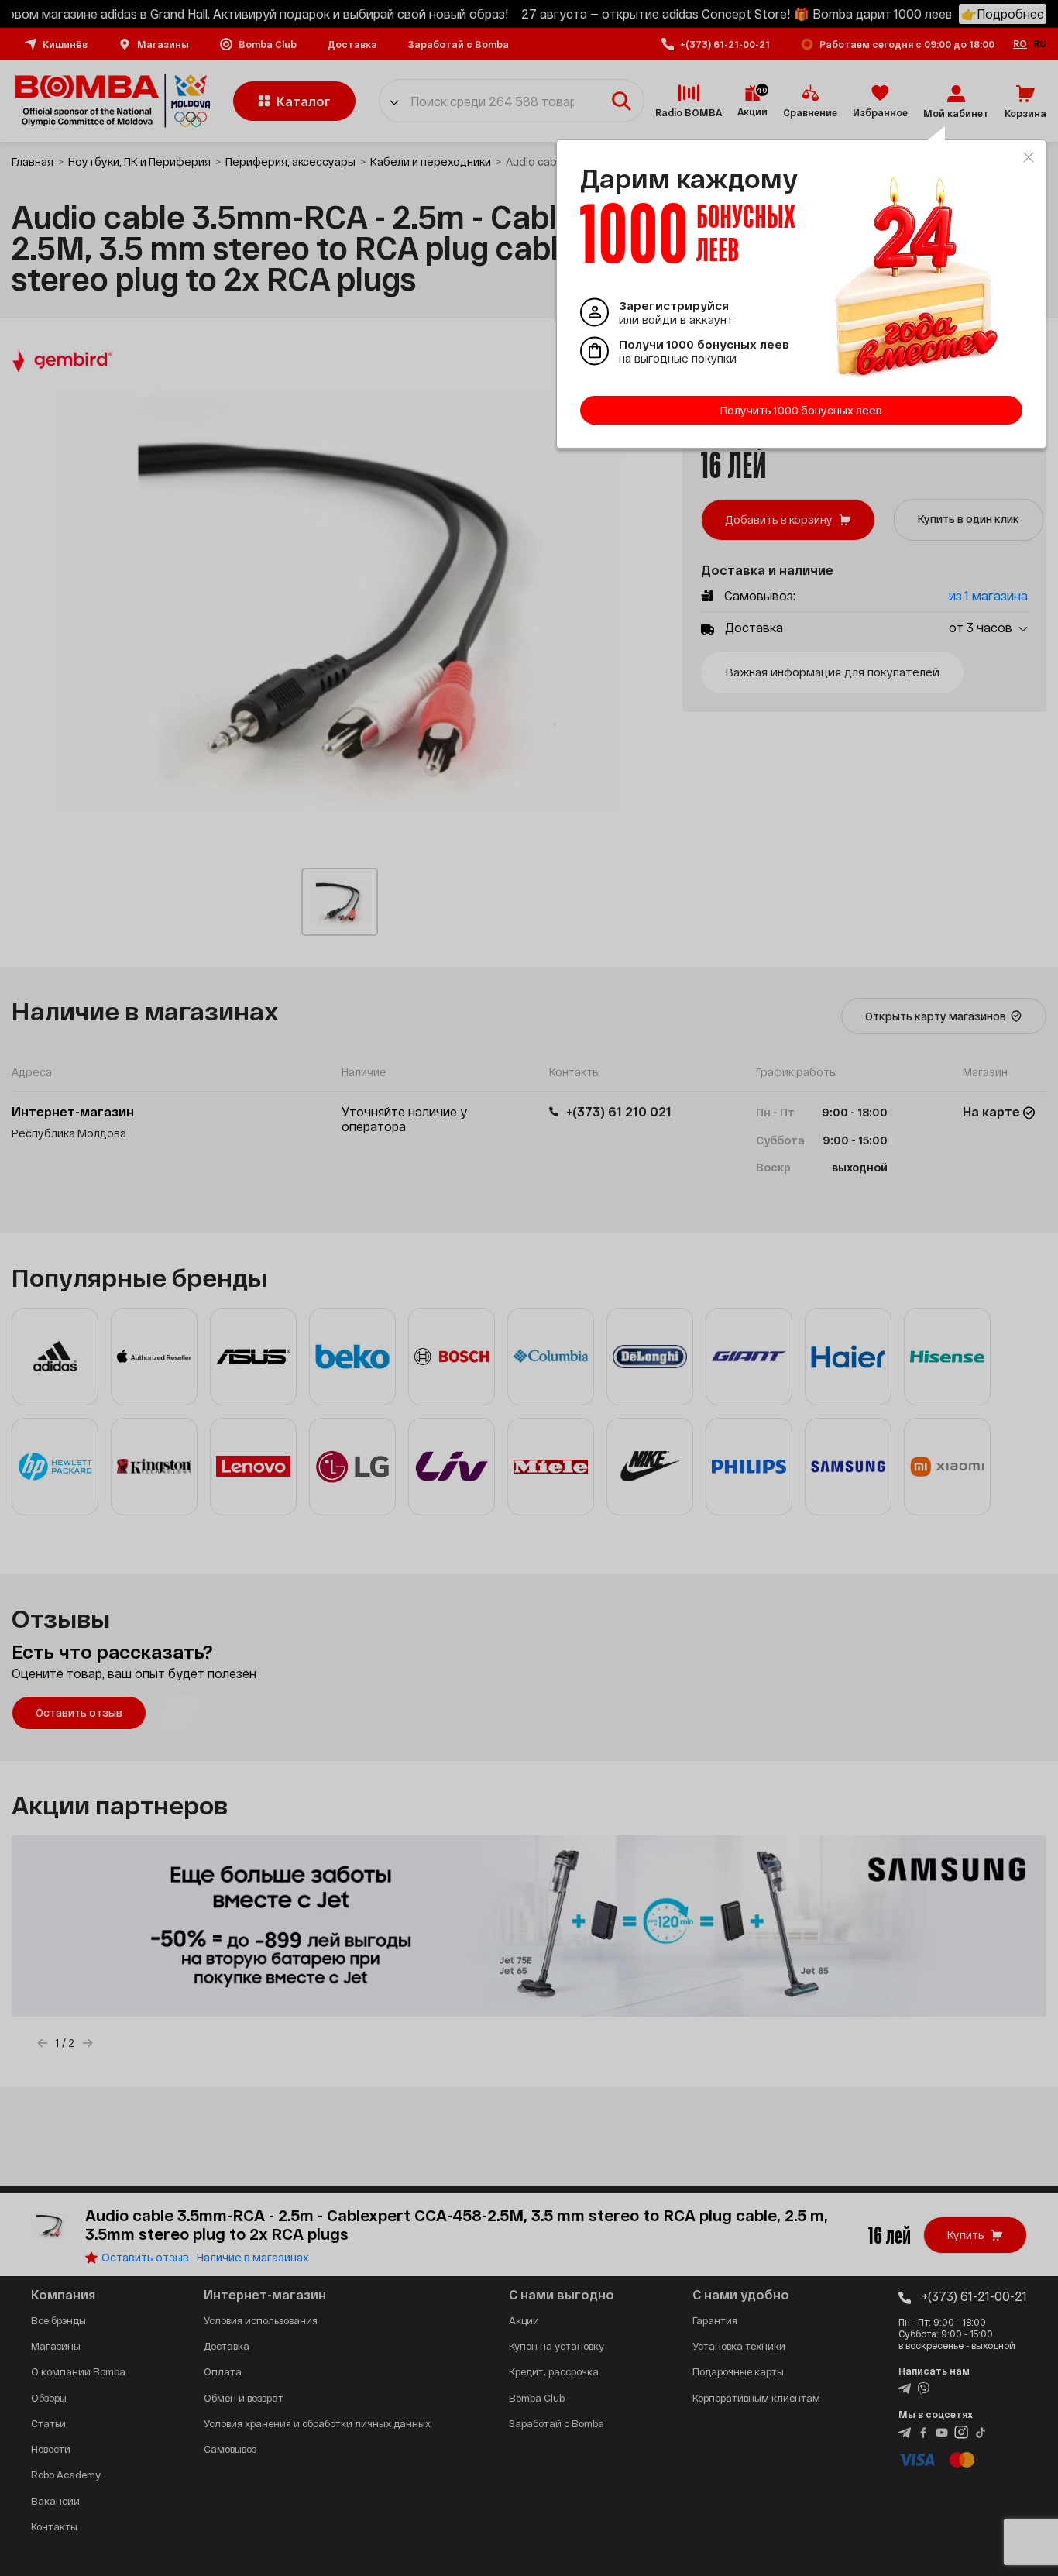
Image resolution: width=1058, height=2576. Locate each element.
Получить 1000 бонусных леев (801, 410)
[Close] (1029, 157)
